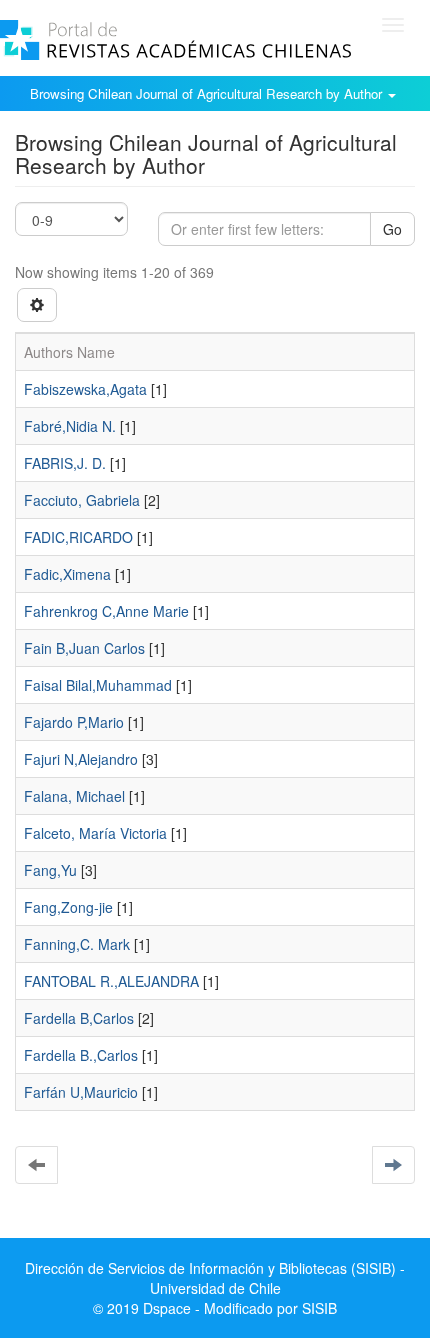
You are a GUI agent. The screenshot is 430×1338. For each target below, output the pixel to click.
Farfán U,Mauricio (81, 1092)
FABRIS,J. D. (65, 463)
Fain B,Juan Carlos (84, 648)
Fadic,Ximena (67, 574)
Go (392, 229)
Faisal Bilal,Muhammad (98, 685)
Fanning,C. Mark (77, 944)
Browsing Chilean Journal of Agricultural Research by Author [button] (208, 93)
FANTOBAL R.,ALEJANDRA (111, 981)
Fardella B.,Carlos (81, 1055)
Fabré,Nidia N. (70, 426)
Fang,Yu (50, 870)
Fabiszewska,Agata (85, 389)
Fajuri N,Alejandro (81, 759)
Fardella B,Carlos (79, 1018)
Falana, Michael (74, 796)
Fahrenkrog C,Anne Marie (106, 611)
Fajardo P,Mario (74, 722)
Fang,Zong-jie (68, 907)
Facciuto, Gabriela (82, 500)
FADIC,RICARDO (78, 537)
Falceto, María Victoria (95, 833)
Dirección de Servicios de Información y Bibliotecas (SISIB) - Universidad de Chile (215, 1278)
